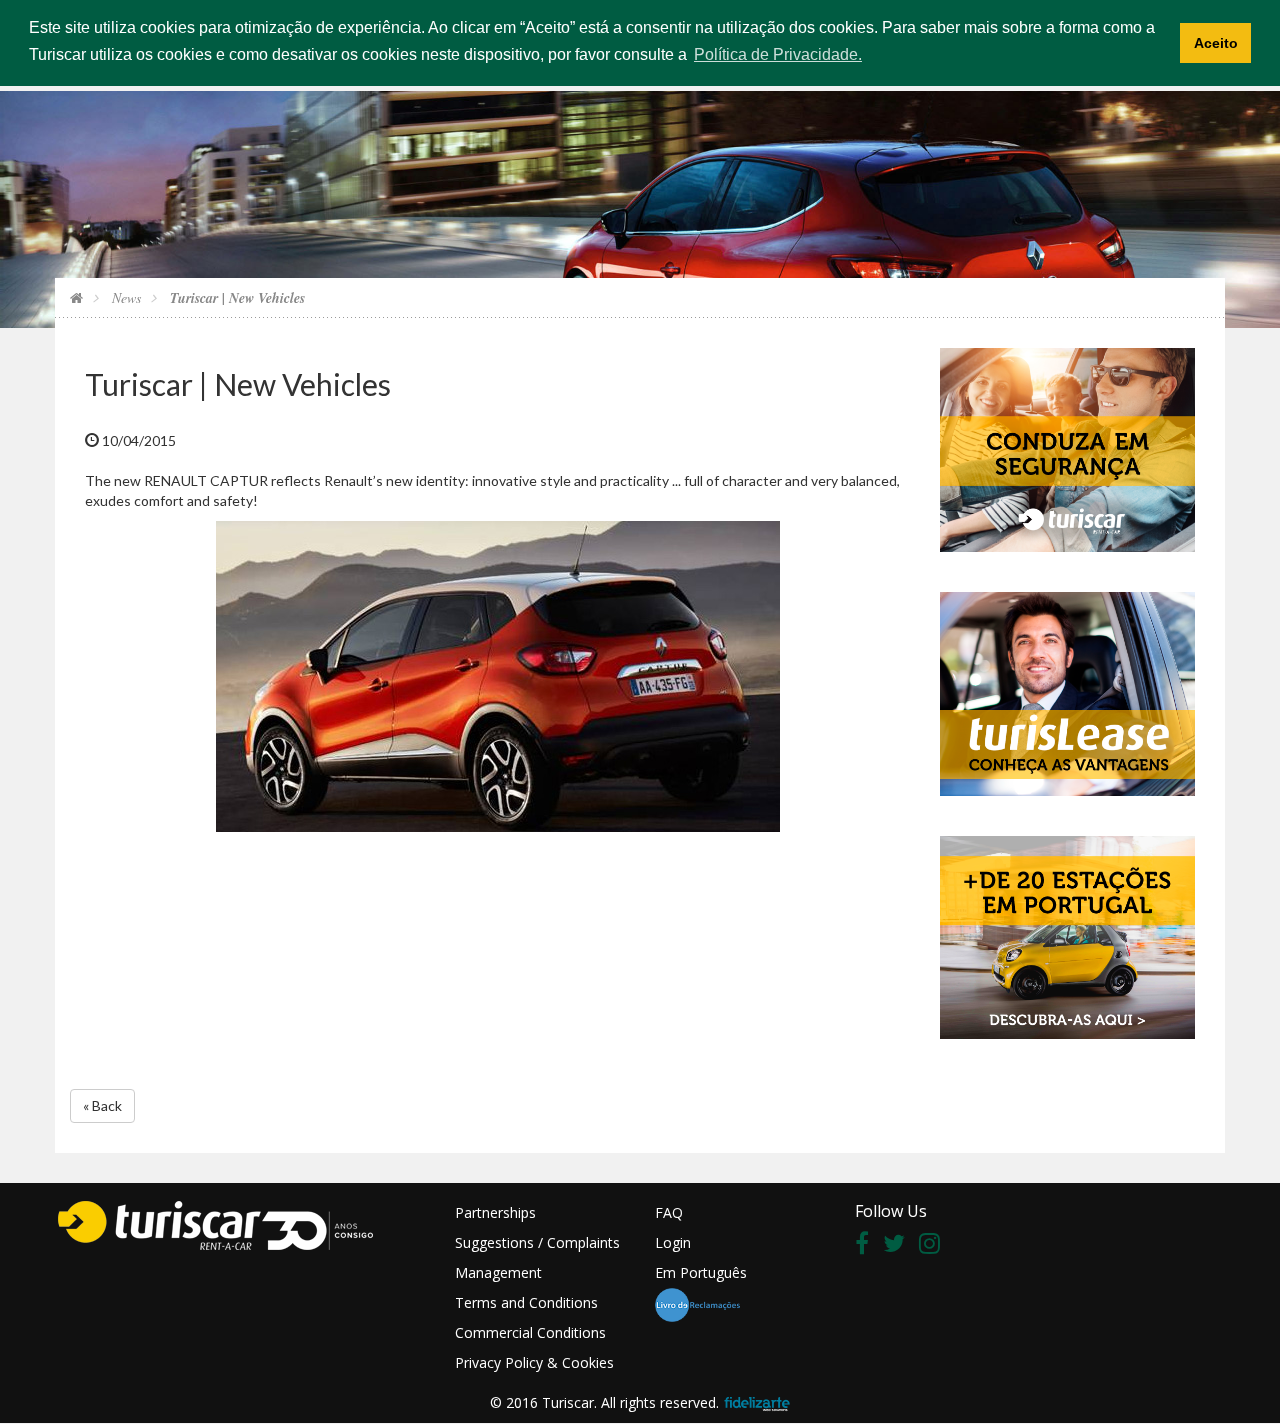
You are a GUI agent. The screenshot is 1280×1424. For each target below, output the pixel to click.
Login (673, 1242)
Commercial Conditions (530, 1332)
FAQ (669, 1212)
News (124, 297)
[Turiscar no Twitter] (899, 1246)
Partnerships (495, 1212)
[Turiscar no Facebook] (867, 1246)
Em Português (701, 1272)
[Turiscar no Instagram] (934, 1246)
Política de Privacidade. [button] (778, 54)
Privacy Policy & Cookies (534, 1362)
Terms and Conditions (526, 1302)
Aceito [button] (1216, 43)
